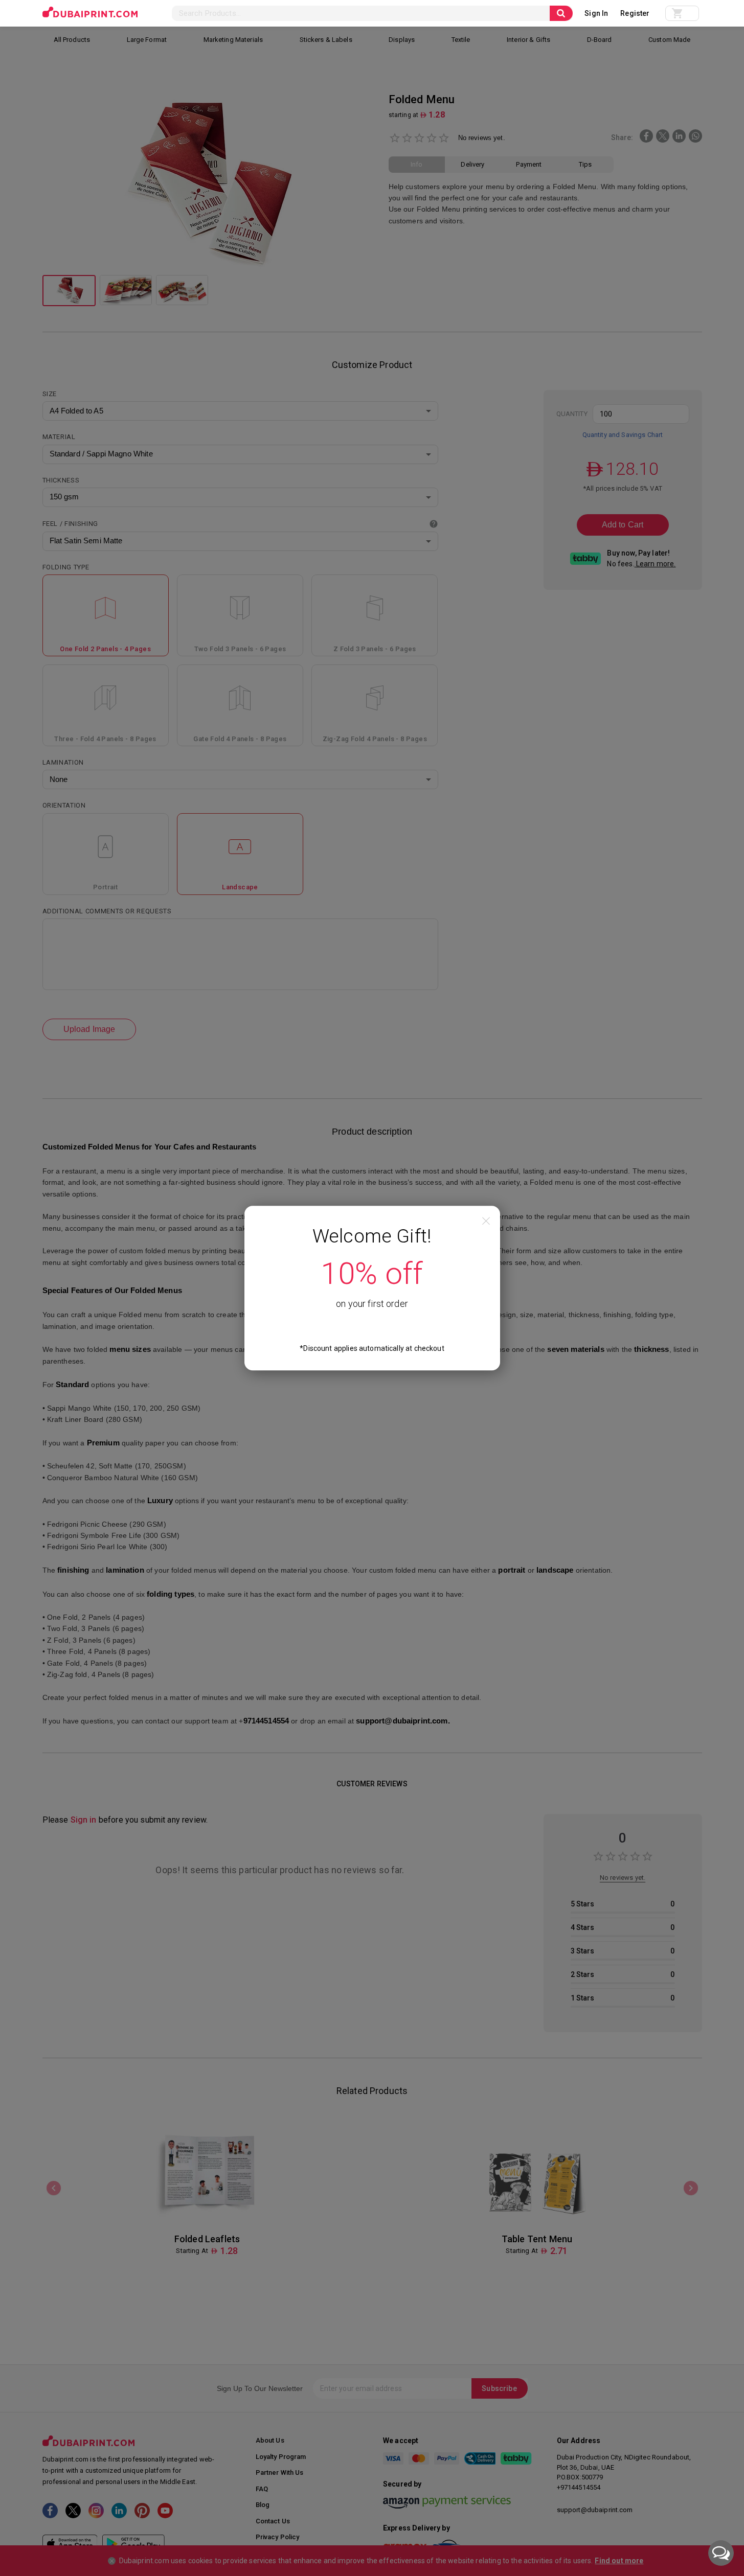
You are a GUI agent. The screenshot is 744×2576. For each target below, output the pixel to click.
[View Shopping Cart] (682, 13)
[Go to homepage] (90, 12)
